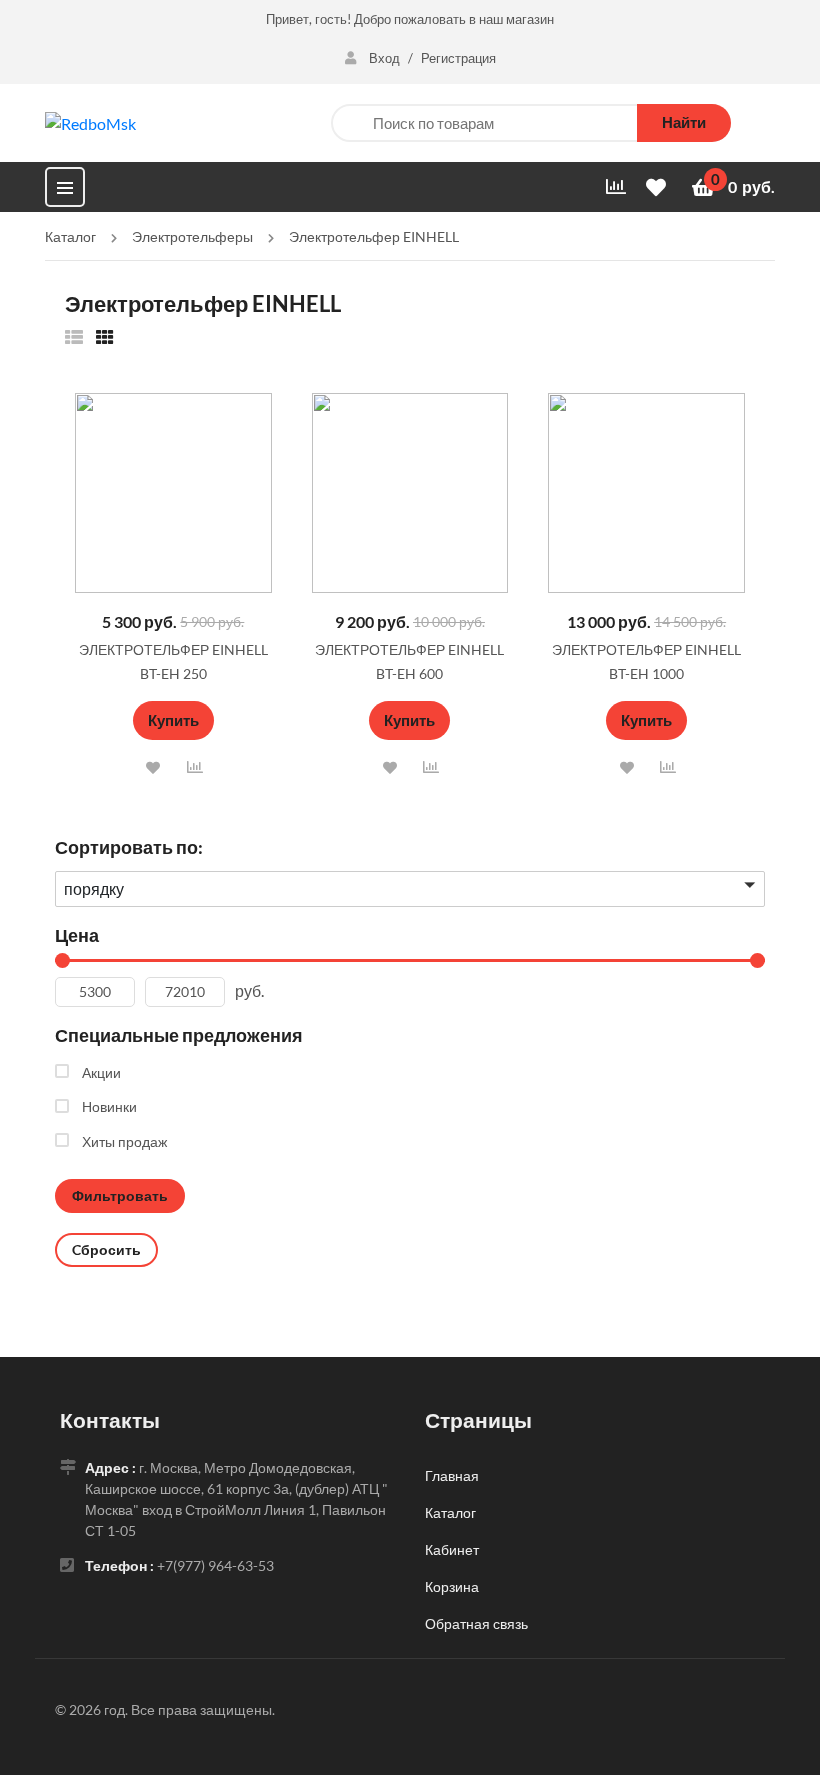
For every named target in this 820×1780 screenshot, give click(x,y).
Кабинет (452, 1549)
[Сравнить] (195, 766)
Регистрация (458, 58)
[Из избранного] (74, 336)
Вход (384, 58)
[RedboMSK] (90, 121)
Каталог (450, 1512)
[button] (154, 767)
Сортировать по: (129, 847)
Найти (684, 122)
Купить (173, 720)
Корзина (452, 1586)
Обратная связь (476, 1623)
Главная (452, 1475)
